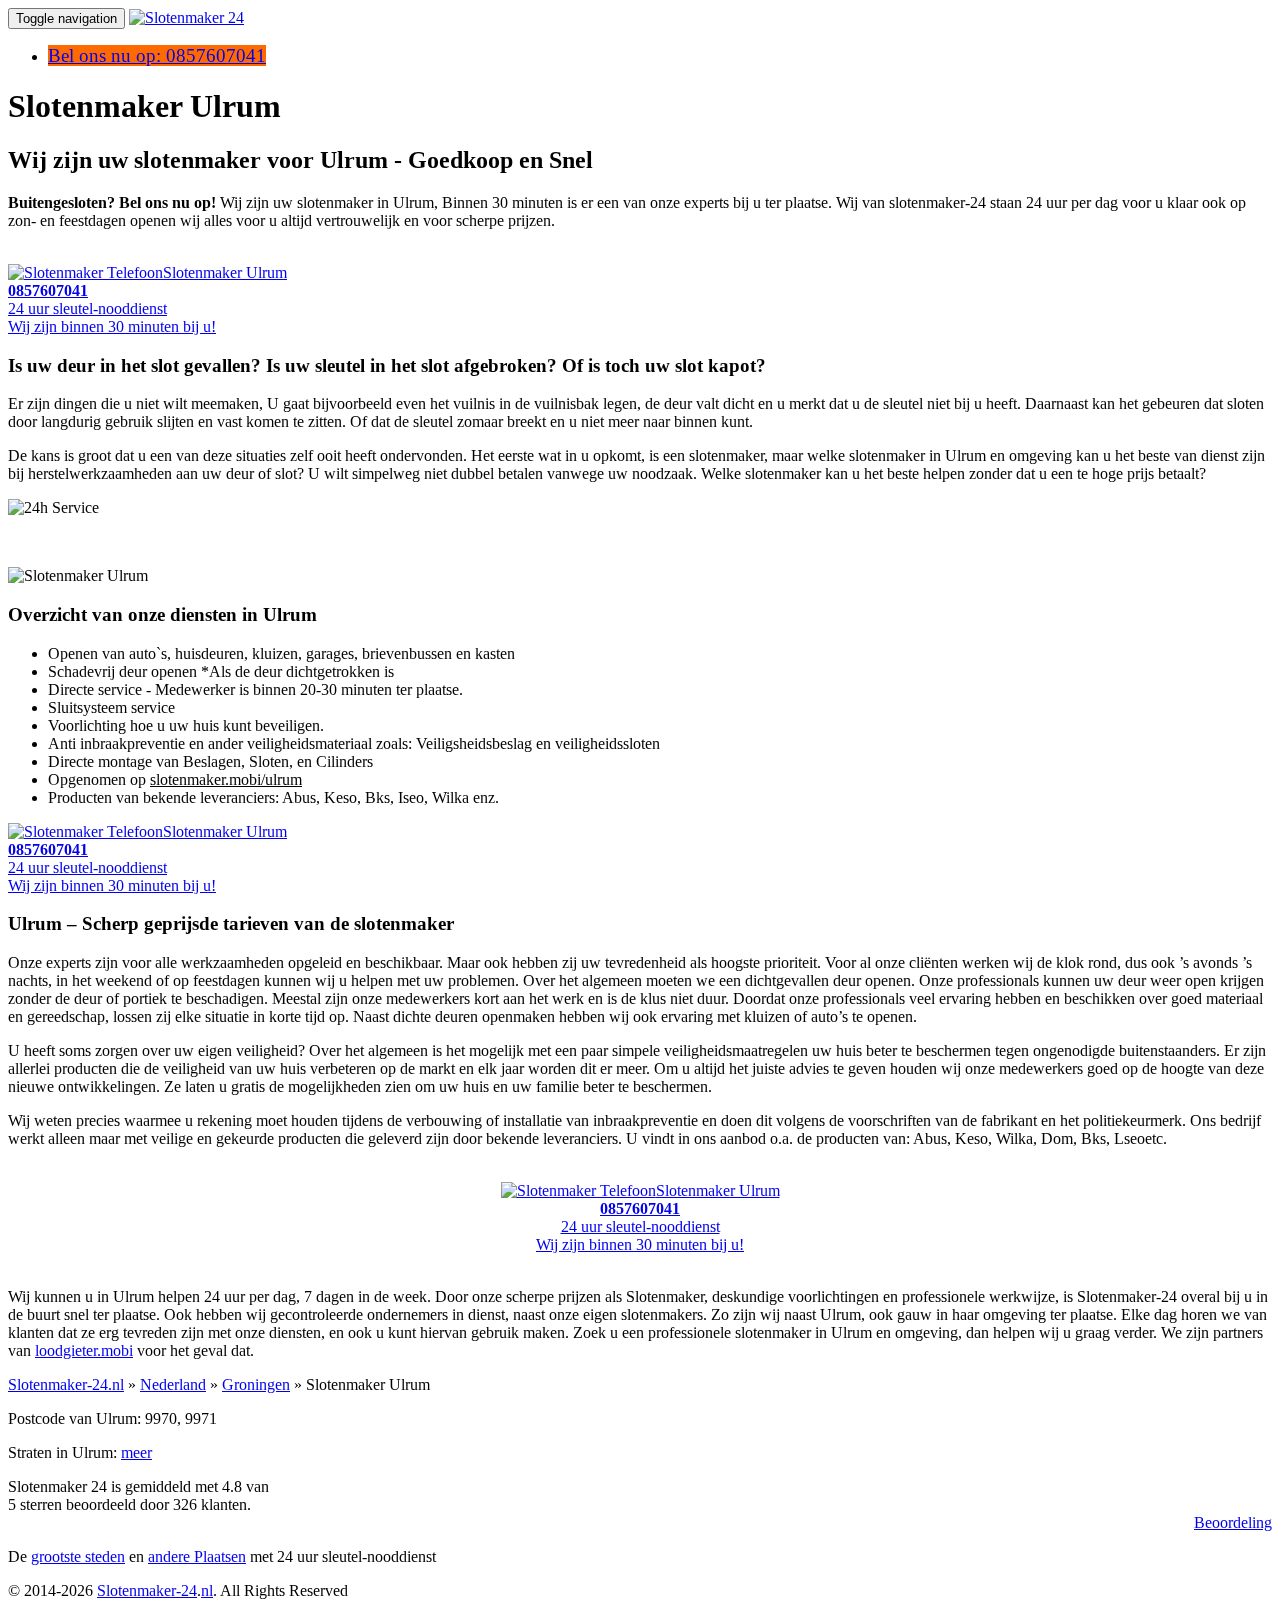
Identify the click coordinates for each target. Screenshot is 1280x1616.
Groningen (256, 1384)
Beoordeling (1233, 1522)
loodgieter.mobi (84, 1350)
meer (136, 1452)
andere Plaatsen (197, 1556)
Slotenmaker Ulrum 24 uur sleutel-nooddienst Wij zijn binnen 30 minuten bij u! (147, 299)
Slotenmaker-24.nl (66, 1384)
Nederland (173, 1384)
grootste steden (78, 1556)
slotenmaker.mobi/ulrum (226, 779)
